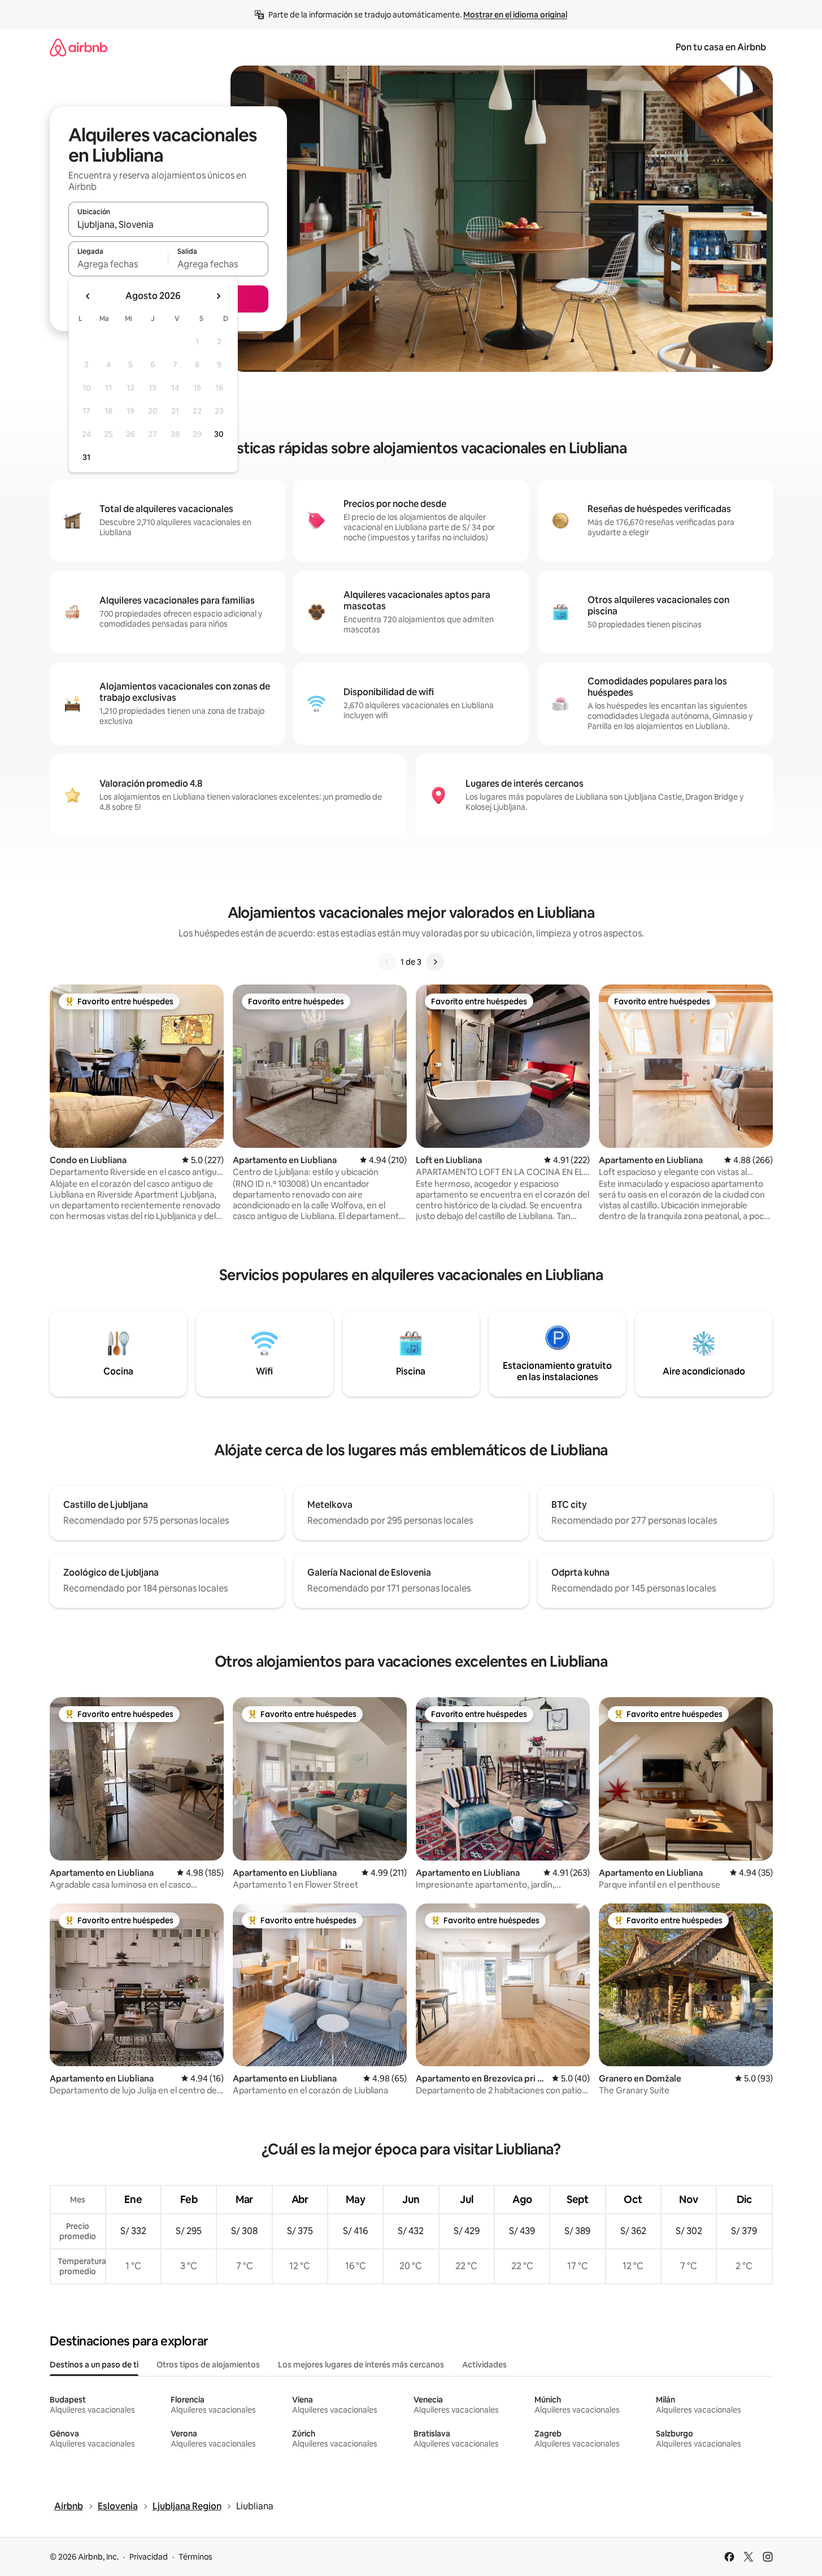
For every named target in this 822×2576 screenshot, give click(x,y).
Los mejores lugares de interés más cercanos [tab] (361, 2365)
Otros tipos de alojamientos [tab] (208, 2365)
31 (86, 457)
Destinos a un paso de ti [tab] (94, 2365)
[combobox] (168, 224)
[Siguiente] (435, 962)
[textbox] (118, 264)
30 (219, 434)
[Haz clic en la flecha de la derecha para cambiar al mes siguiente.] (218, 296)
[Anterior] (387, 962)
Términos (195, 2557)
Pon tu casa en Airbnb (721, 47)
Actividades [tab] (484, 2365)
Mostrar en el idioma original (515, 15)
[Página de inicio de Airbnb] (79, 47)
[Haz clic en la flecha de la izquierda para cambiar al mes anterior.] (88, 296)
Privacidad (149, 2557)
